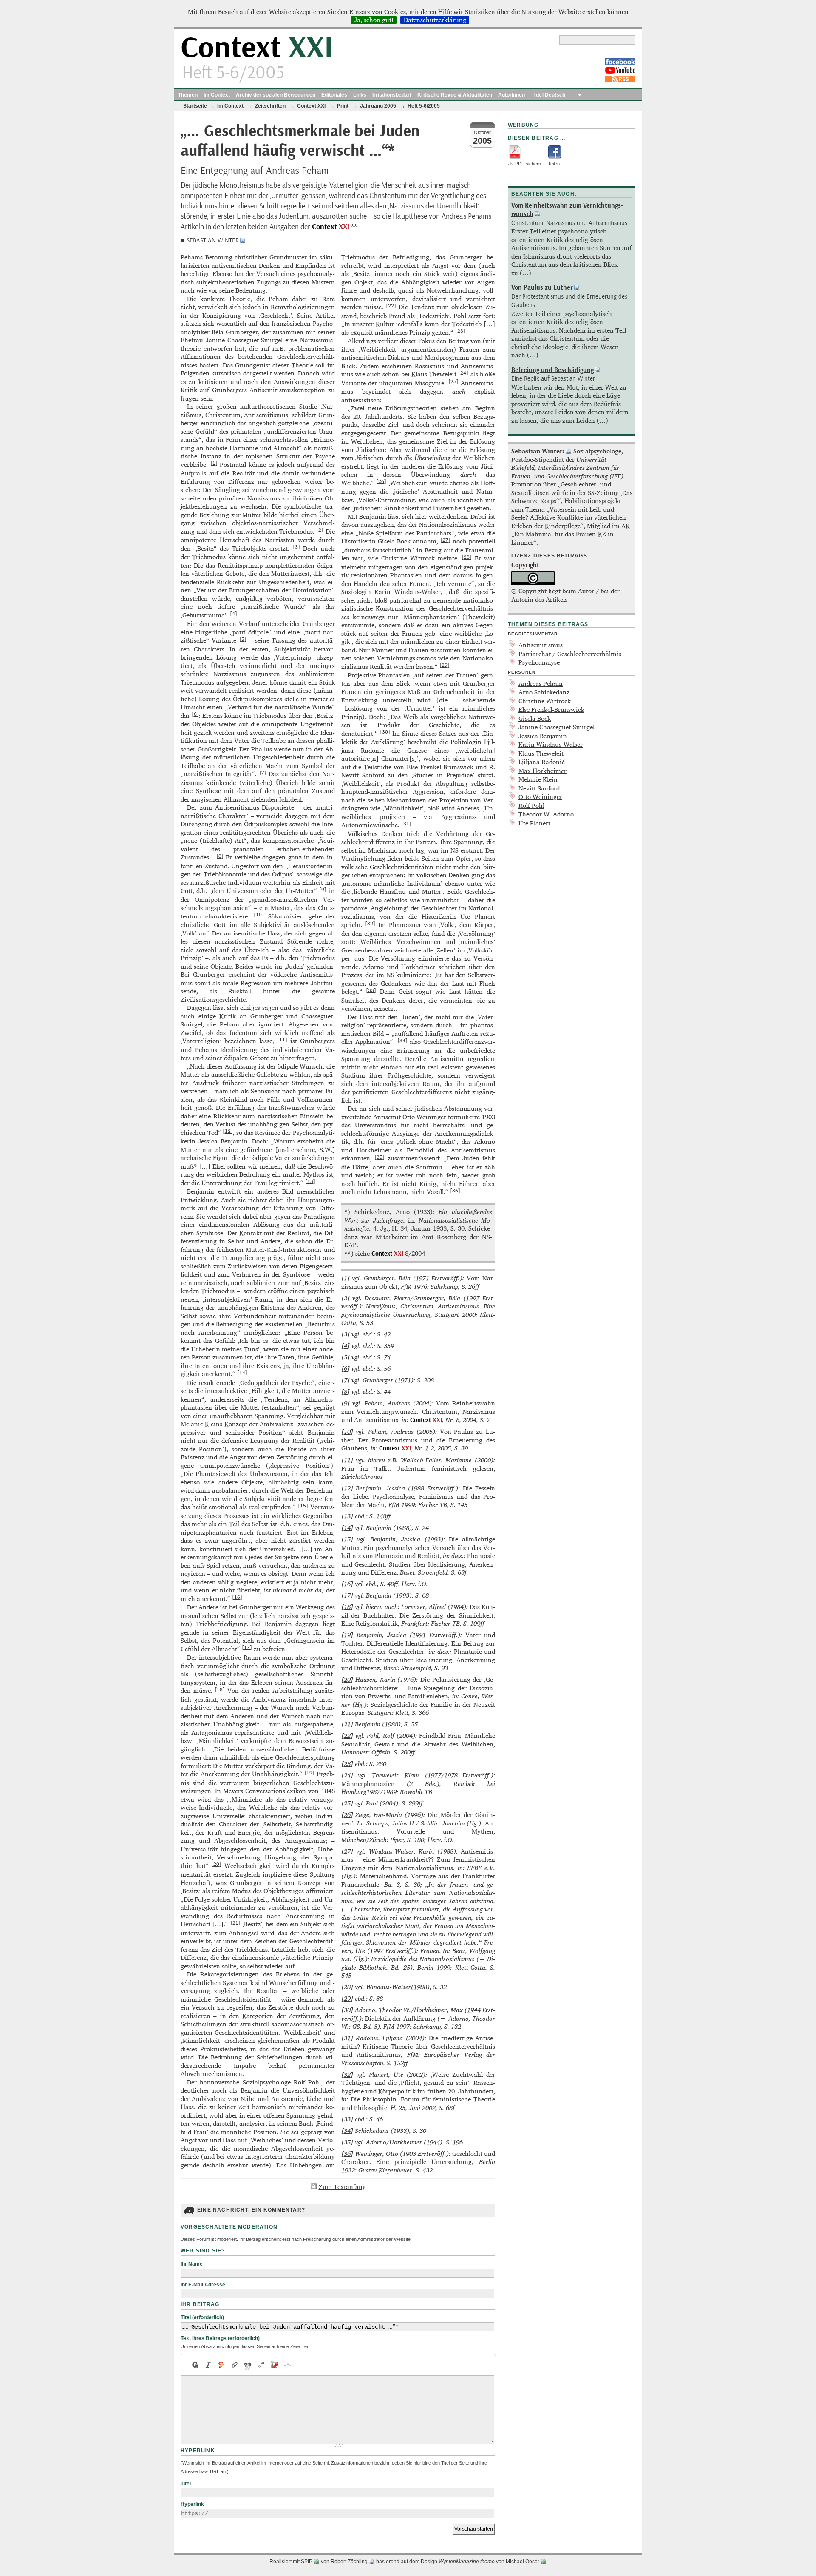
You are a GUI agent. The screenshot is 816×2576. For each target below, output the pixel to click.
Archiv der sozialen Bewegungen (276, 95)
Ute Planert (534, 823)
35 (380, 1157)
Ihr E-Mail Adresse (203, 2285)
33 (371, 990)
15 (303, 1505)
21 (235, 1922)
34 (402, 1040)
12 (228, 1131)
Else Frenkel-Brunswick (551, 709)
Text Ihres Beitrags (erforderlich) (220, 2338)
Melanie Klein (538, 779)
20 (216, 1864)
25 (453, 381)
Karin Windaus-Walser (551, 744)
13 (310, 1181)
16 (237, 1597)
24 (463, 372)
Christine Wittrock (545, 701)
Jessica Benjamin (543, 736)
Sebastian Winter (213, 240)
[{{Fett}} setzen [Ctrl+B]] (195, 2365)
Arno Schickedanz (544, 692)
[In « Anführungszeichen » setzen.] (261, 2365)
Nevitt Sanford (539, 788)
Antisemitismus (541, 645)
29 (445, 665)
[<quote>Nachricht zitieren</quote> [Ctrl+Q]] (248, 2365)
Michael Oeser (523, 2562)
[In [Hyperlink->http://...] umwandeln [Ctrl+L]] (235, 2365)
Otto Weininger (540, 797)
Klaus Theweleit (541, 753)
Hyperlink (192, 2504)
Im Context (217, 95)
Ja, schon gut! (374, 20)
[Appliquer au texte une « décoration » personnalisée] (222, 2365)
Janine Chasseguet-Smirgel (557, 727)
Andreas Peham (541, 684)
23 (460, 330)
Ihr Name (192, 2264)
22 (391, 305)
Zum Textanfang (342, 2187)
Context (257, 48)
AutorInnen (511, 95)
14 (242, 1372)
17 (247, 1647)
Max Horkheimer (543, 771)
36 (455, 1190)
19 (309, 1772)
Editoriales (334, 95)
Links (360, 95)
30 (385, 731)
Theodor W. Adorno (546, 814)
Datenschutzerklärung (435, 20)
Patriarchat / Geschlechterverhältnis (570, 654)
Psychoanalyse (539, 662)
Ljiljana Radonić (542, 762)
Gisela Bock (535, 718)
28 (467, 557)
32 (370, 923)
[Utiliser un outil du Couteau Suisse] (274, 2365)
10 (259, 914)
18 (220, 1689)
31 (406, 823)
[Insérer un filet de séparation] (288, 2365)
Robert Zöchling (349, 2562)
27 (445, 540)
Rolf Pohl (531, 806)
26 (381, 481)
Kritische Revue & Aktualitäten (455, 95)
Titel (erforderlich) (202, 2317)
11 (282, 1039)
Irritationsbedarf (392, 95)
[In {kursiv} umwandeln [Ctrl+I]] (208, 2365)
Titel (186, 2484)
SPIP (307, 2562)
